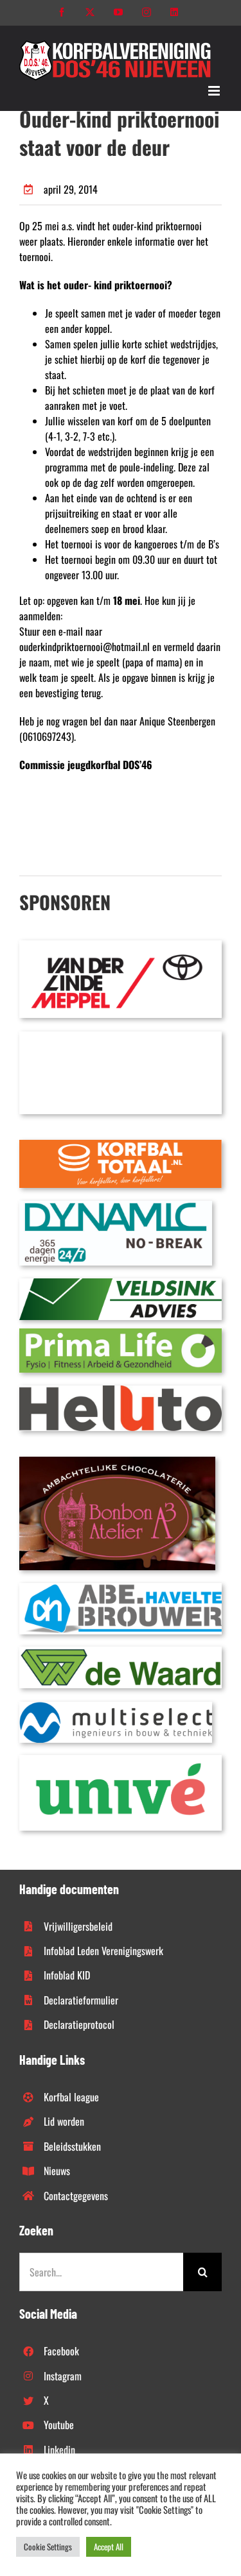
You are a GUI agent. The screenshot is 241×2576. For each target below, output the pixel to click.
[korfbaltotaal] (121, 1145)
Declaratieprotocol (79, 2024)
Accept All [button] (109, 2546)
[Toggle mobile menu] (215, 91)
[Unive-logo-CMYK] (121, 1760)
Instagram (63, 2376)
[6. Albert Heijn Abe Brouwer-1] (121, 1588)
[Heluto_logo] (121, 1391)
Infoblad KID (67, 1975)
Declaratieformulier (81, 2000)
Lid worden (64, 2121)
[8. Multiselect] (116, 1707)
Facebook (61, 2351)
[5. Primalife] (121, 1334)
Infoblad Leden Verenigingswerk (103, 1951)
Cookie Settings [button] (48, 2546)
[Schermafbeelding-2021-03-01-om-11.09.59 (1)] (121, 1652)
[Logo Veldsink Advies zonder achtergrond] (121, 1284)
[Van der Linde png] (121, 945)
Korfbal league (71, 2097)
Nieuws (57, 2171)
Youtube (59, 2425)
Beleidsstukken (72, 2146)
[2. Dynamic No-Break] (116, 1206)
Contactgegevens (76, 2196)
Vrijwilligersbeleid (78, 1926)
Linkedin (59, 2450)
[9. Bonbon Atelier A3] (117, 1462)
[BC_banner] (121, 1037)
